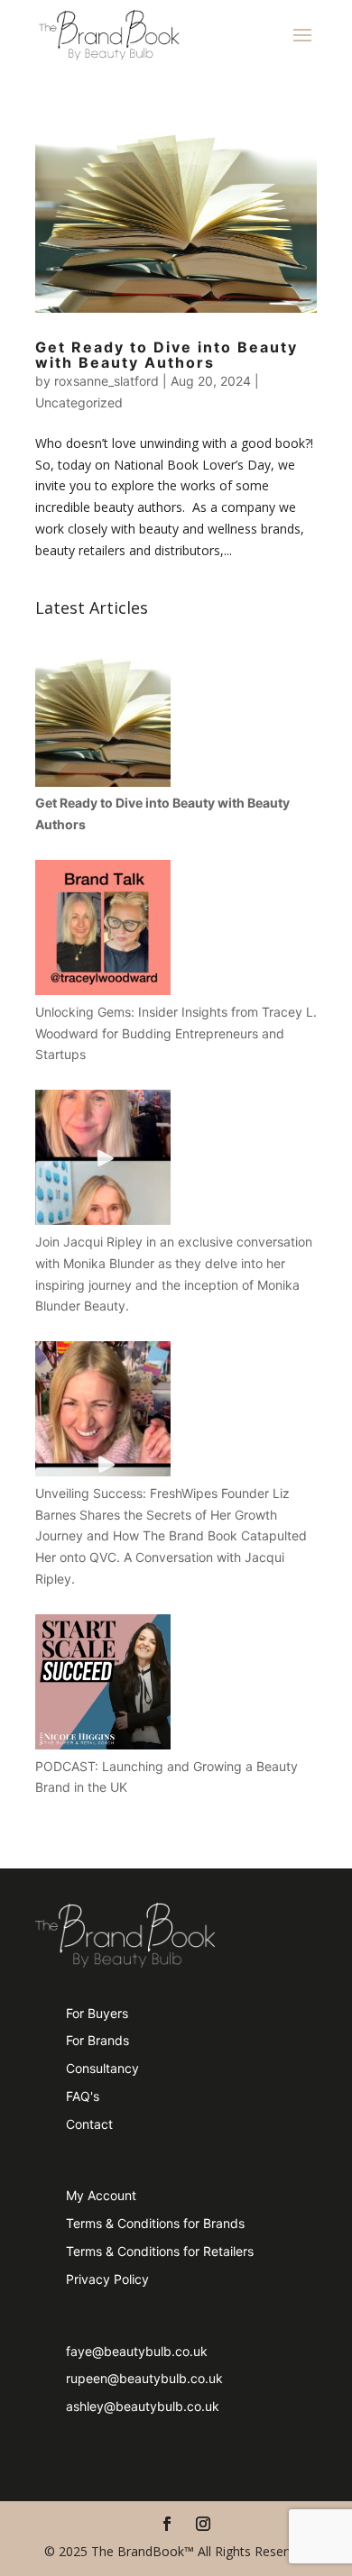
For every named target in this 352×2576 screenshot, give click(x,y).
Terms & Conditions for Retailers (160, 2251)
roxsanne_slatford (107, 381)
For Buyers (97, 2013)
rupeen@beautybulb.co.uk (144, 2378)
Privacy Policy (107, 2279)
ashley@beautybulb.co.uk (143, 2406)
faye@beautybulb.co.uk (137, 2351)
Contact (89, 2124)
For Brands (97, 2040)
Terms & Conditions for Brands (155, 2223)
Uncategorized (79, 402)
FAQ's (83, 2096)
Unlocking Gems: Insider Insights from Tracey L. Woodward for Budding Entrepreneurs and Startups (176, 1033)
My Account (101, 2195)
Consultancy (102, 2068)
